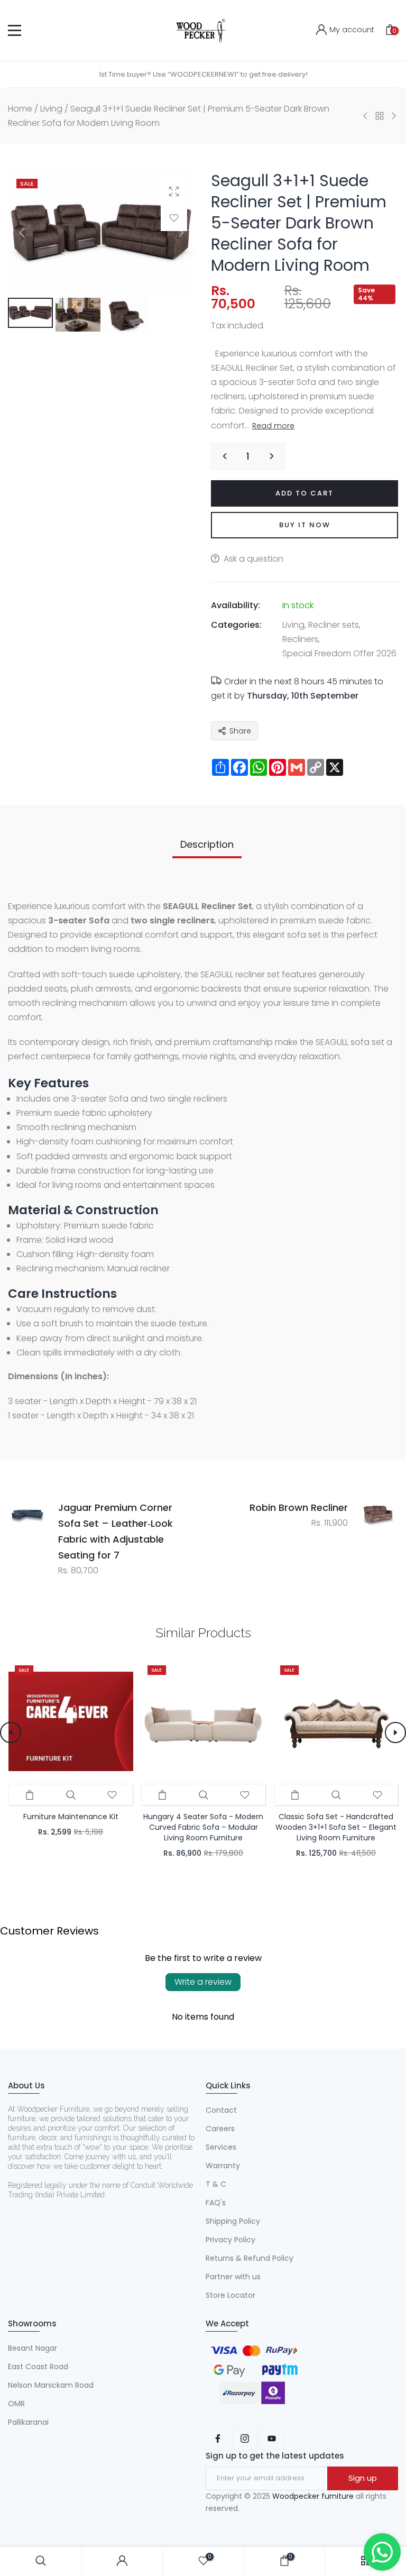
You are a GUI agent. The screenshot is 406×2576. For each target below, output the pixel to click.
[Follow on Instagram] (245, 2439)
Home (20, 109)
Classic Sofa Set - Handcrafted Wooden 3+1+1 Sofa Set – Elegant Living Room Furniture (336, 1827)
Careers (220, 2129)
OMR (16, 2404)
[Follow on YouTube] (272, 2439)
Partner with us (233, 2277)
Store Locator (230, 2295)
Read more (273, 426)
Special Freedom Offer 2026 (339, 653)
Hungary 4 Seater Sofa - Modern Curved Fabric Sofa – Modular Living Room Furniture (203, 1827)
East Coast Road (38, 2367)
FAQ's (216, 2203)
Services (221, 2147)
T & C (216, 2184)
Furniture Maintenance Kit (70, 1817)
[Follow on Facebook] (218, 2439)
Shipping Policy (233, 2221)
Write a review (203, 1982)
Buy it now (305, 525)
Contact (221, 2110)
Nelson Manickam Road (51, 2385)
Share (240, 731)
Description (207, 844)
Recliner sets (334, 625)
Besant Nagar (33, 2348)
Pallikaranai (28, 2422)
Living (51, 109)
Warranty (223, 2166)
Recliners (300, 639)
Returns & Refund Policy (250, 2258)
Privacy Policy (230, 2240)
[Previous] (31, 233)
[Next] (172, 233)
